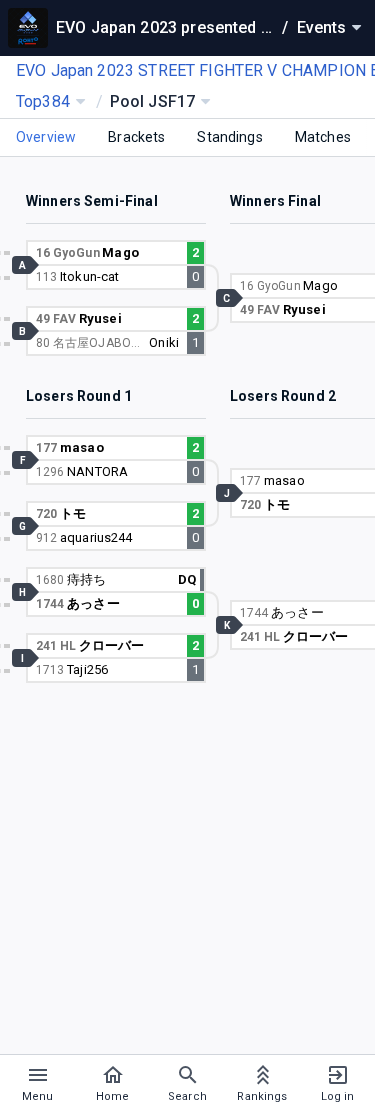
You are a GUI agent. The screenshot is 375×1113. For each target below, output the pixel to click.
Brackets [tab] (136, 137)
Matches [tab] (323, 137)
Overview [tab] (46, 137)
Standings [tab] (229, 137)
